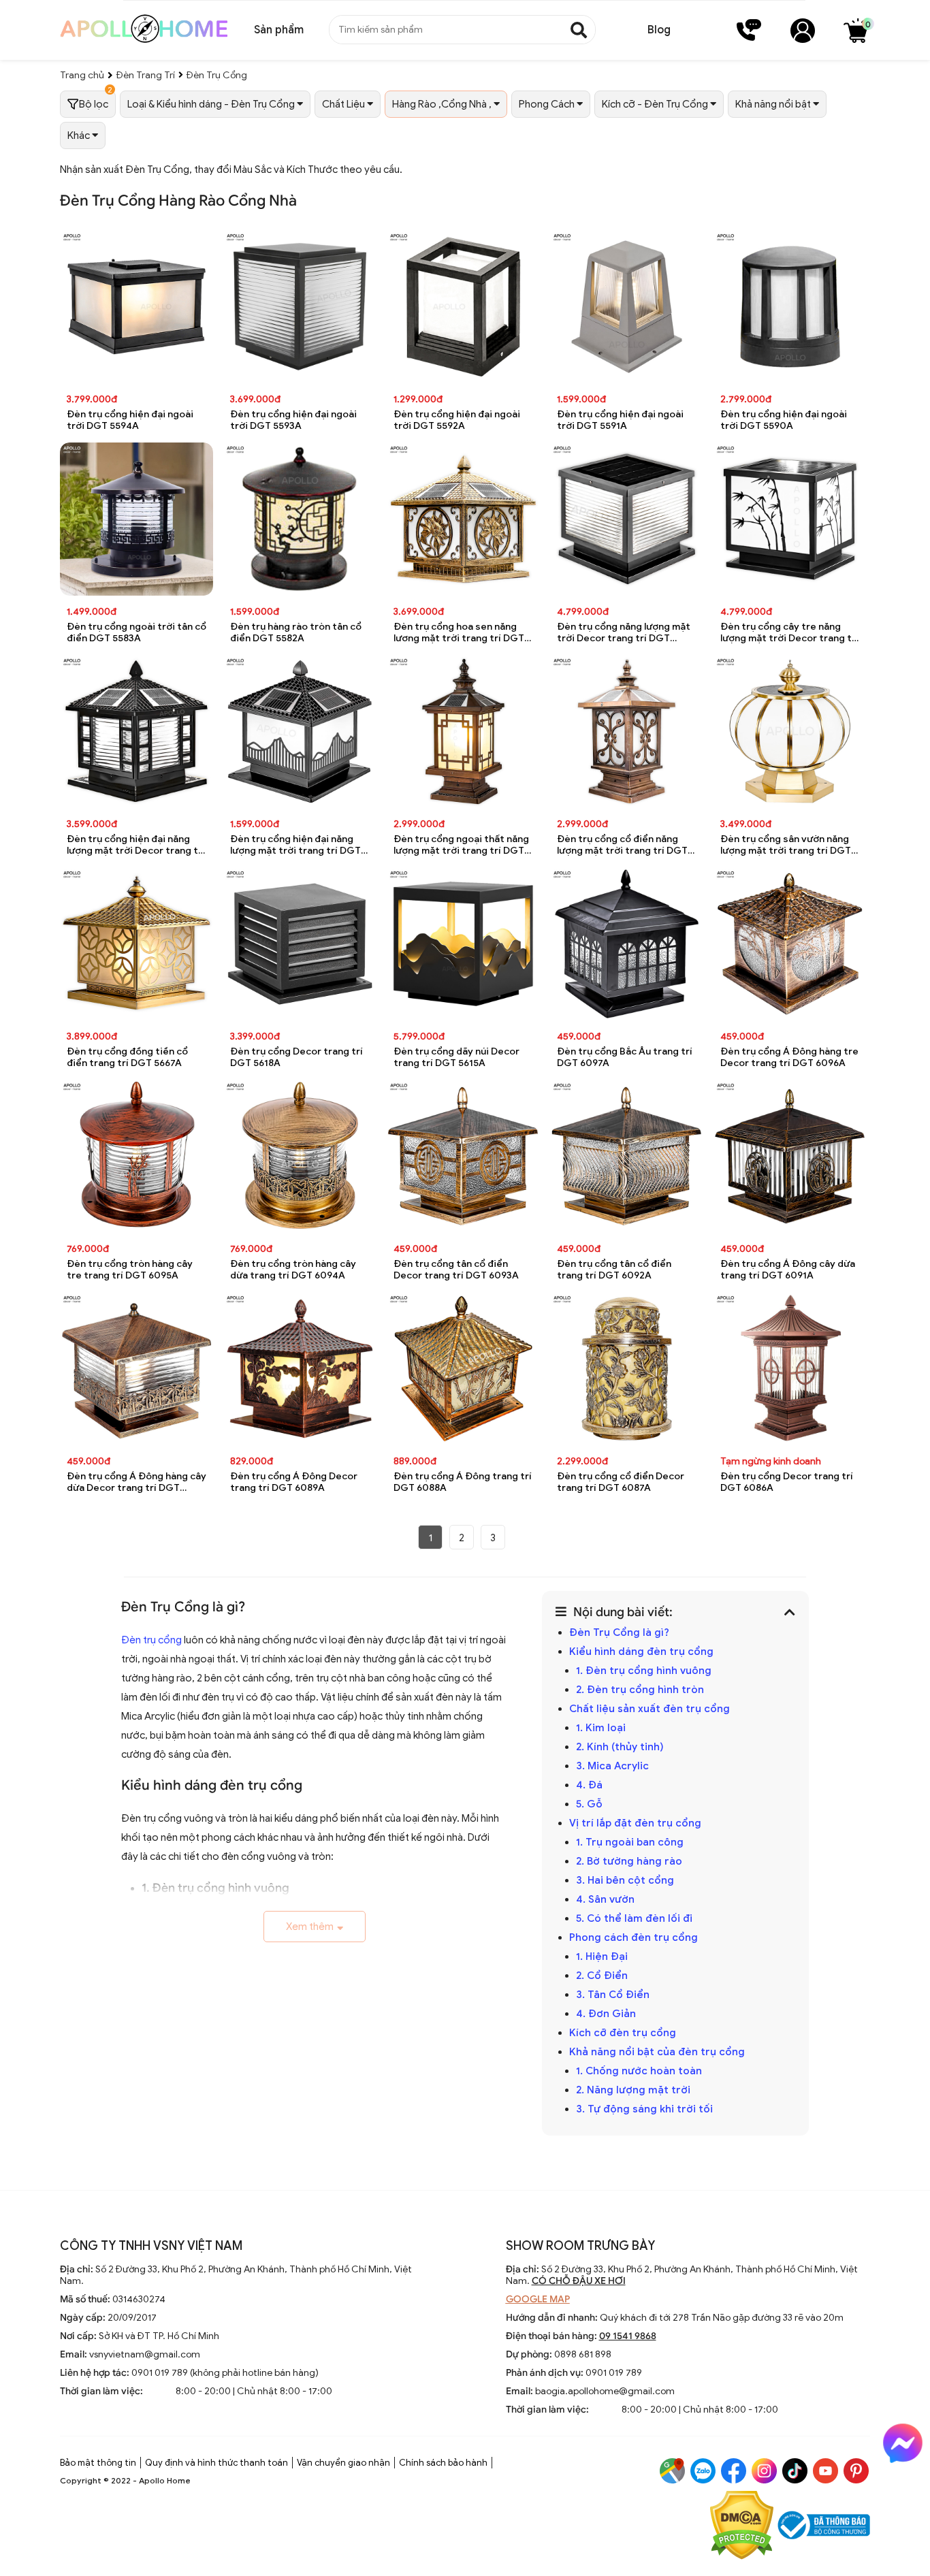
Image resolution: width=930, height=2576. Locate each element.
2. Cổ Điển (602, 1976)
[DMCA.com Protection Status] (742, 2527)
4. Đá (591, 1785)
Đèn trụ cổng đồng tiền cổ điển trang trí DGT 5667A (127, 1057)
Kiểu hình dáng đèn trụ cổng (641, 1652)
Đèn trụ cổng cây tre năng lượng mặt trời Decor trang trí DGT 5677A (789, 633)
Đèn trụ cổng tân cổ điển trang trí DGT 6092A (614, 1270)
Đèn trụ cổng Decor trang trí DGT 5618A (296, 1057)
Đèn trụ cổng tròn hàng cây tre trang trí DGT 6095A (130, 1270)
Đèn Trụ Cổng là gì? (619, 1632)
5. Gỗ (589, 1804)
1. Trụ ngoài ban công (630, 1842)
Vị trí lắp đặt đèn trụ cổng (635, 1823)
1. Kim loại (602, 1728)
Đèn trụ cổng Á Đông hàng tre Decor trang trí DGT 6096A (789, 1057)
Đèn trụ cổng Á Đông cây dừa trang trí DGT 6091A (788, 1270)
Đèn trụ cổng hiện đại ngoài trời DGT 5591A (620, 420)
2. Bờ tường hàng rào (630, 1861)
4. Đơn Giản (606, 2014)
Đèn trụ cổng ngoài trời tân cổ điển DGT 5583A (137, 632)
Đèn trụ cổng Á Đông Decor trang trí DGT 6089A (294, 1482)
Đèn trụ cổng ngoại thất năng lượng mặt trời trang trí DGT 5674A (461, 845)
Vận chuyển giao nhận (343, 2463)
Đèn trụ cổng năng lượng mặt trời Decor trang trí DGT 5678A (624, 633)
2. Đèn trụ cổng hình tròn (641, 1690)
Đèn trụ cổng (151, 1640)
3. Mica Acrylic (612, 1766)
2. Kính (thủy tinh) (620, 1747)
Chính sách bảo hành (443, 2463)
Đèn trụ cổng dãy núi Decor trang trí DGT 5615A (456, 1057)
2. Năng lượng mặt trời (633, 2090)
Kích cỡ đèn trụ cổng (623, 2033)
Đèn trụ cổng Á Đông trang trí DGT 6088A (463, 1482)
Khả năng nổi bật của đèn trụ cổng (657, 2052)
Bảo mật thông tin (98, 2463)
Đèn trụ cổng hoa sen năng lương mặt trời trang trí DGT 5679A (459, 633)
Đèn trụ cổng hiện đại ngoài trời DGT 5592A (457, 420)
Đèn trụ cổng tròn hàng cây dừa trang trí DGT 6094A (293, 1270)
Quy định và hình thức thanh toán (217, 2463)
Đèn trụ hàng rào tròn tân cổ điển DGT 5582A (296, 632)
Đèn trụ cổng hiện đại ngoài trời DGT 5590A (784, 420)
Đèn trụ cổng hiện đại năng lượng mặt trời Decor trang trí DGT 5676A (136, 845)
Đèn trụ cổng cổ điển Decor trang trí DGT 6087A (621, 1482)
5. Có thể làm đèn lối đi (634, 1918)
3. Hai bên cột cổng (625, 1880)
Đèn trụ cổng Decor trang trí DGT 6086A (787, 1482)
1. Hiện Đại (602, 1957)
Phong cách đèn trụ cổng (634, 1937)
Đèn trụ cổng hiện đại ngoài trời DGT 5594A (130, 420)
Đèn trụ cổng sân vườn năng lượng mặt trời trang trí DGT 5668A (786, 845)
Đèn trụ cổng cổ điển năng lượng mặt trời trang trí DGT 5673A (622, 845)
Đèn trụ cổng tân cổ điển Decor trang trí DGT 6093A (456, 1270)
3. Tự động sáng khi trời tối (646, 2109)
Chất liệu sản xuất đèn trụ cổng (650, 1709)
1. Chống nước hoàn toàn (639, 2071)
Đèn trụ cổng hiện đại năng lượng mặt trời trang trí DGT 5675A (295, 845)
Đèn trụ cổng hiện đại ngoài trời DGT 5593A (293, 420)
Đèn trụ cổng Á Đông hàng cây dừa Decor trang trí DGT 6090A (137, 1482)
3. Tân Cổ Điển (614, 1995)
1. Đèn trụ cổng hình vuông (644, 1671)
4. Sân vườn (607, 1899)
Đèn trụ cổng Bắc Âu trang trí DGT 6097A (625, 1057)
